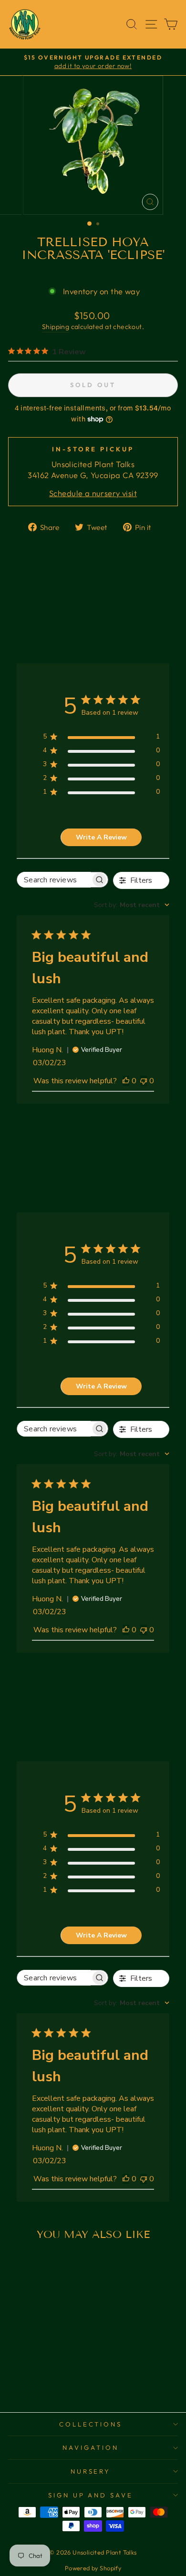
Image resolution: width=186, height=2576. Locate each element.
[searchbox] (54, 880)
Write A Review (101, 837)
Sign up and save (91, 2495)
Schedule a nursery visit (93, 493)
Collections (91, 2424)
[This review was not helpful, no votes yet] (144, 1081)
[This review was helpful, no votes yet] (126, 1081)
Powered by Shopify (93, 2568)
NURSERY (91, 2471)
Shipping (56, 327)
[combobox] (132, 905)
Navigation (91, 2447)
